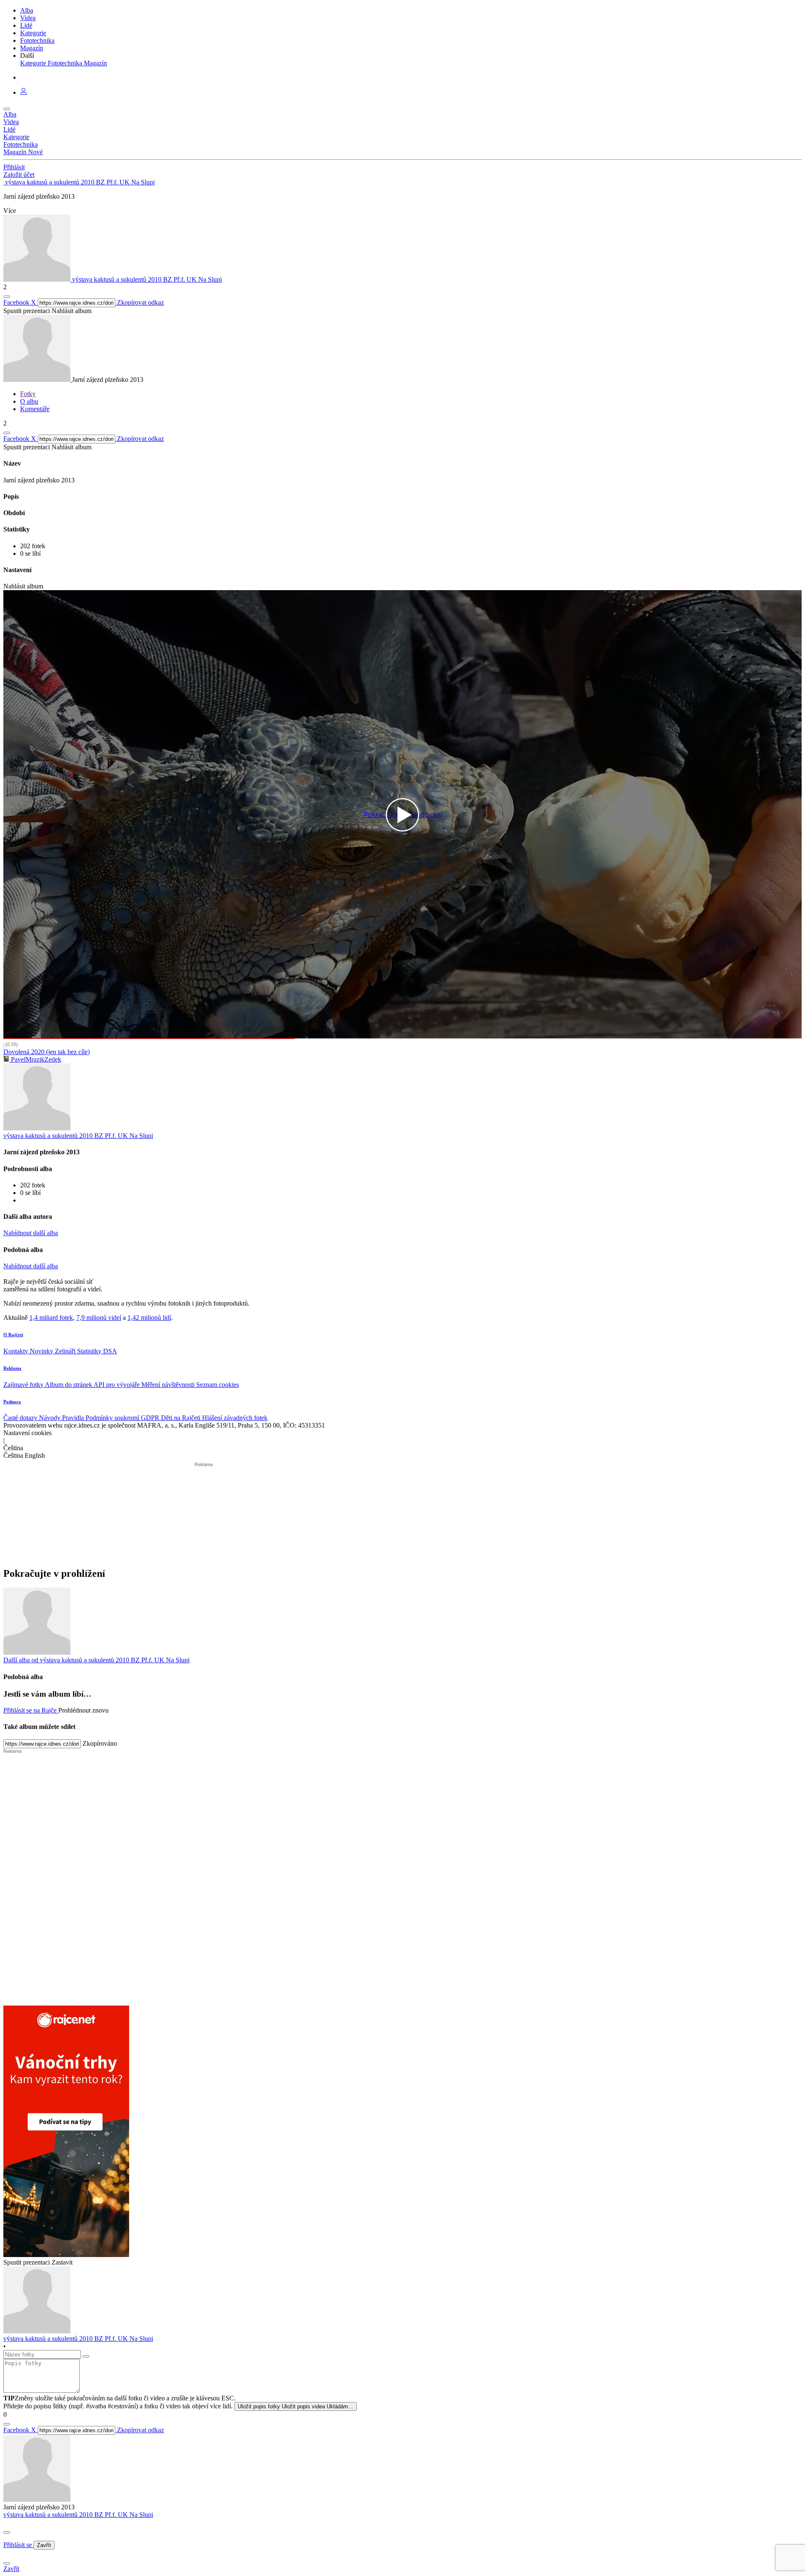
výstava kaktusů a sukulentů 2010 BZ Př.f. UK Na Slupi (78, 2515)
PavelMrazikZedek (35, 1059)
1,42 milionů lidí (149, 1318)
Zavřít (44, 2545)
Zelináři (66, 1351)
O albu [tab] (29, 401)
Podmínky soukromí (113, 1418)
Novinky (42, 1351)
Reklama (12, 1368)
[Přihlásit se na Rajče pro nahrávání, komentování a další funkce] (23, 92)
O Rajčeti (13, 1335)
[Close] (7, 2532)
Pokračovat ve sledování (403, 815)
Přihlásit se (18, 2545)
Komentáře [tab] (35, 409)
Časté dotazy (21, 1418)
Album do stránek (69, 1385)
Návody (51, 1418)
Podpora (12, 1402)
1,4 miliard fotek (51, 1318)
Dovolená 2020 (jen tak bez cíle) (47, 1052)
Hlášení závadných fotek (235, 1418)
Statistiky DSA (97, 1351)
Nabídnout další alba (31, 1233)
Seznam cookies (218, 1385)
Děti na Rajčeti (182, 1418)
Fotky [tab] (28, 394)
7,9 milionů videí (99, 1318)
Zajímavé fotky (24, 1385)
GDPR (151, 1418)
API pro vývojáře (117, 1385)
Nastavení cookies (27, 1433)
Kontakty (17, 1351)
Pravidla (74, 1418)
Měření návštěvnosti (169, 1385)
